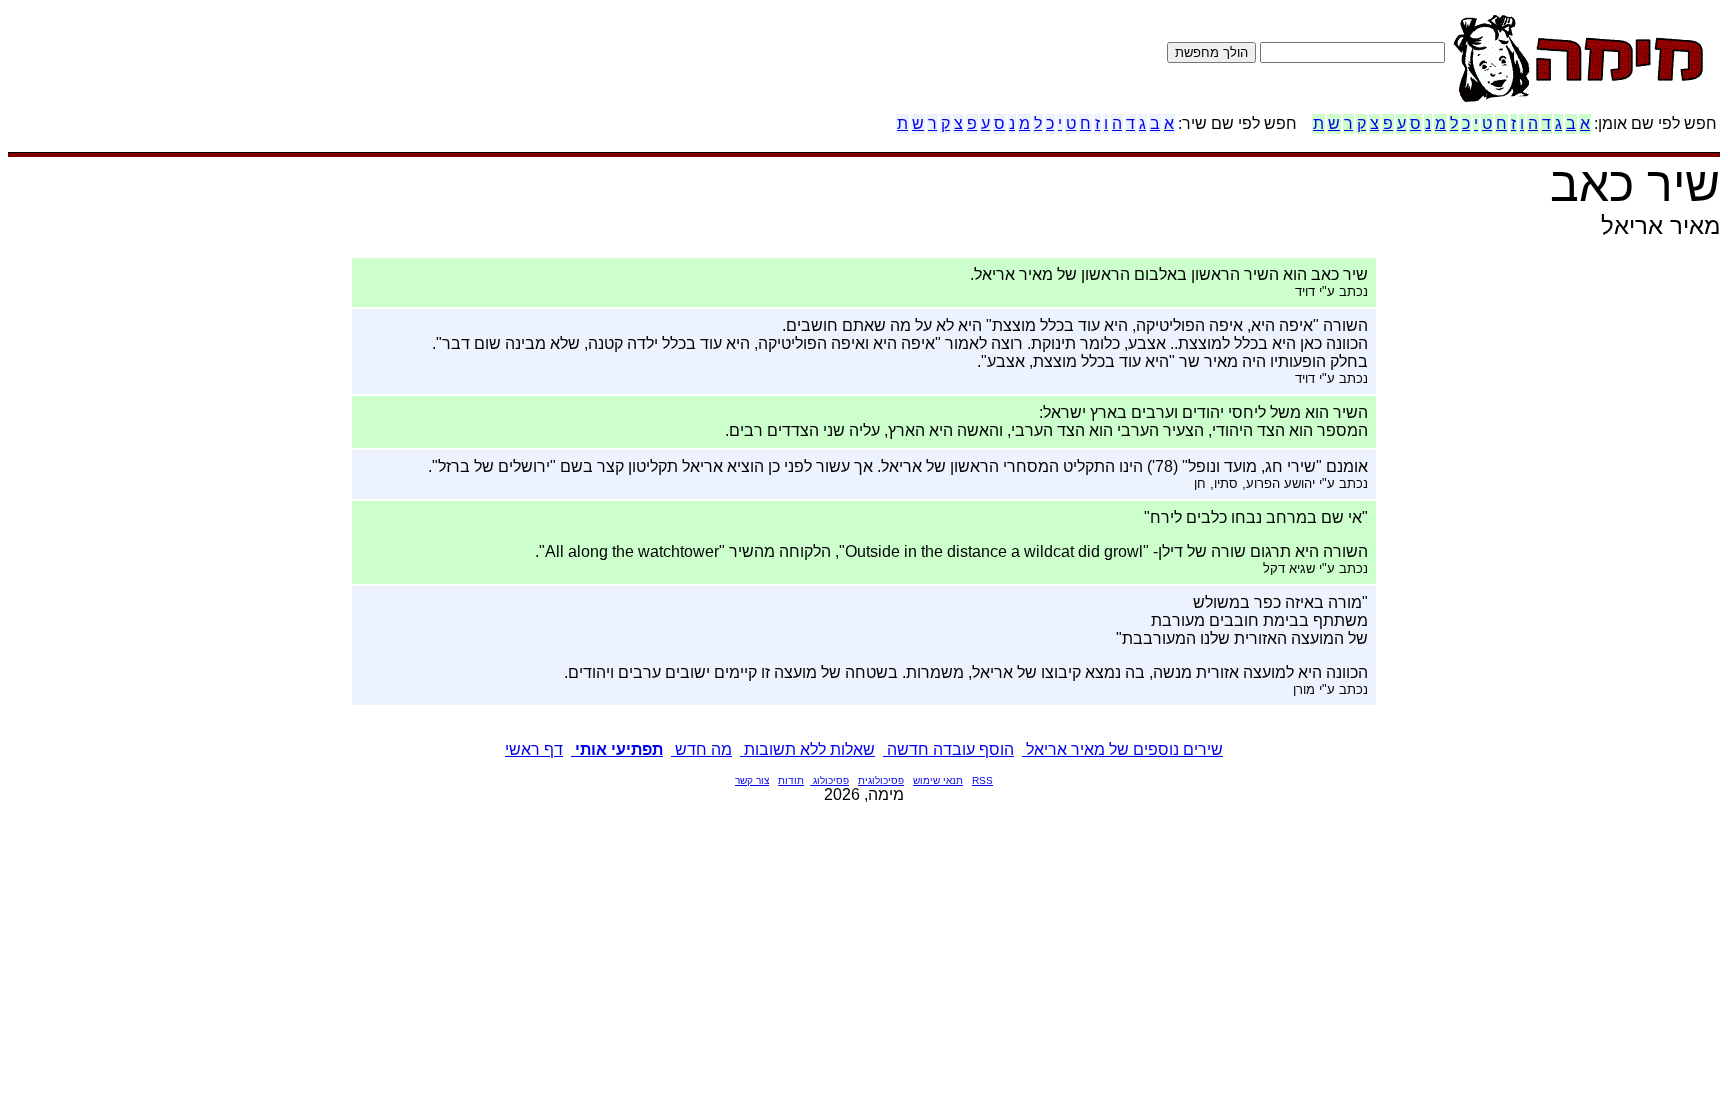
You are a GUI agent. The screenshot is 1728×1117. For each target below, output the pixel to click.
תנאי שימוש (938, 780)
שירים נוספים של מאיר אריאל (1122, 749)
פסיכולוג (829, 780)
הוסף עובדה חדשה (948, 749)
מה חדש (701, 749)
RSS (982, 780)
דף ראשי (534, 749)
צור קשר (752, 780)
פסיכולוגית (881, 780)
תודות (791, 780)
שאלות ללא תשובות (807, 749)
